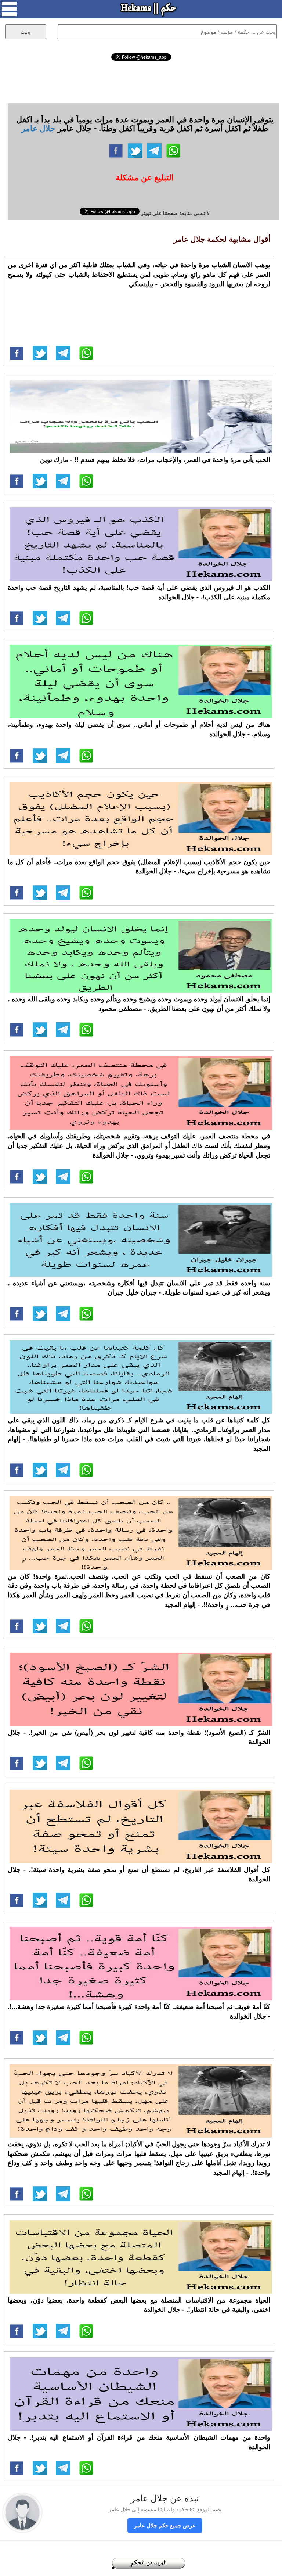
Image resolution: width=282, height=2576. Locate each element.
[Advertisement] (141, 81)
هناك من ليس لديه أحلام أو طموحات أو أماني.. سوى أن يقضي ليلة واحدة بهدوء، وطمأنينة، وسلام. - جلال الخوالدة (139, 729)
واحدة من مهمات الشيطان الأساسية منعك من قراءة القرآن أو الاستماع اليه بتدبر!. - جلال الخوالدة (139, 2442)
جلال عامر (38, 128)
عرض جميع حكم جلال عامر (165, 2525)
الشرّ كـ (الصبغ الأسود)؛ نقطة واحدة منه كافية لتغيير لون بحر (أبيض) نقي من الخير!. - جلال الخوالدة (139, 1737)
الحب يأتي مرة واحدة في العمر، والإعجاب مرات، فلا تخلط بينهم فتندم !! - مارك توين (155, 459)
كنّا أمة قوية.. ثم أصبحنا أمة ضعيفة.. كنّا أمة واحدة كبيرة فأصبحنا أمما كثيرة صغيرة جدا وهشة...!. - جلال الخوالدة (139, 2011)
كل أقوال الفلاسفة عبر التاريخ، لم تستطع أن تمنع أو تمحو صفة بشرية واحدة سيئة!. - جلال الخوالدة (139, 1874)
